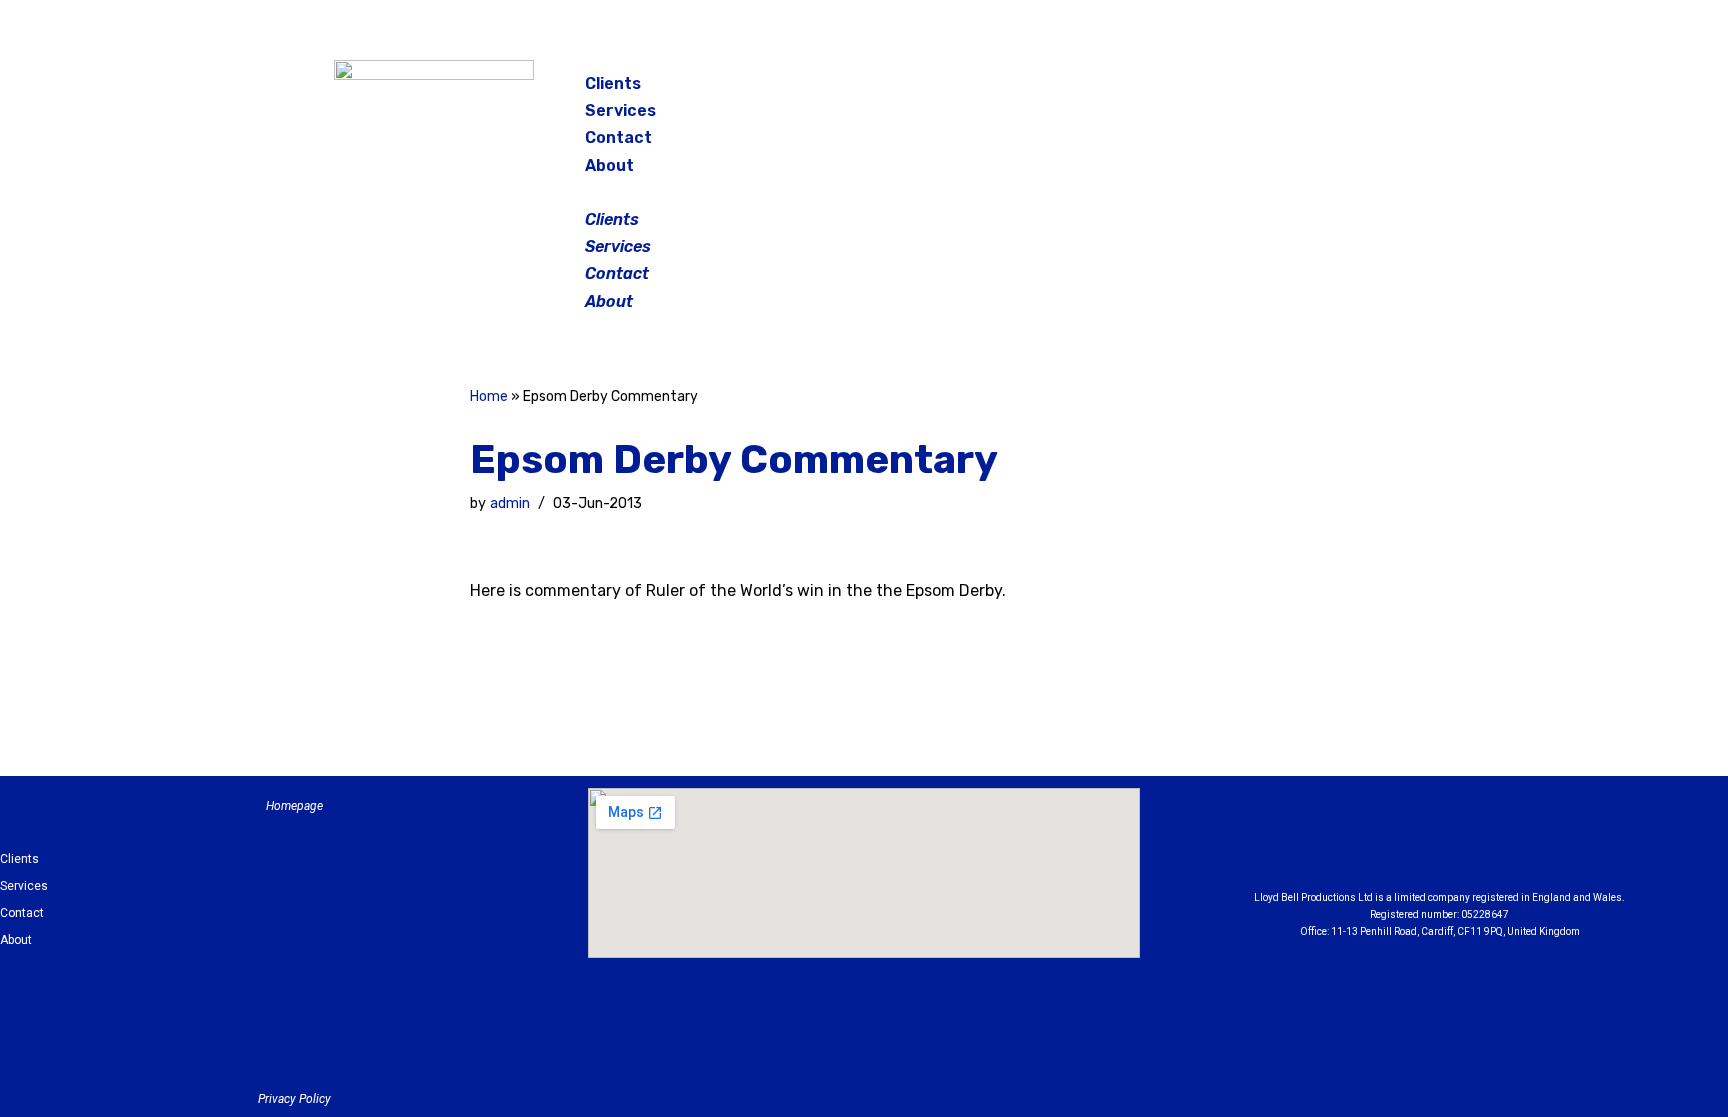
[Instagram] (1288, 90)
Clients (613, 83)
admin (510, 503)
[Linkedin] (1495, 844)
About (609, 165)
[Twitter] (1338, 90)
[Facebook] (1238, 90)
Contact (618, 137)
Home (489, 396)
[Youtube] (1550, 844)
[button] (866, 192)
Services (620, 110)
